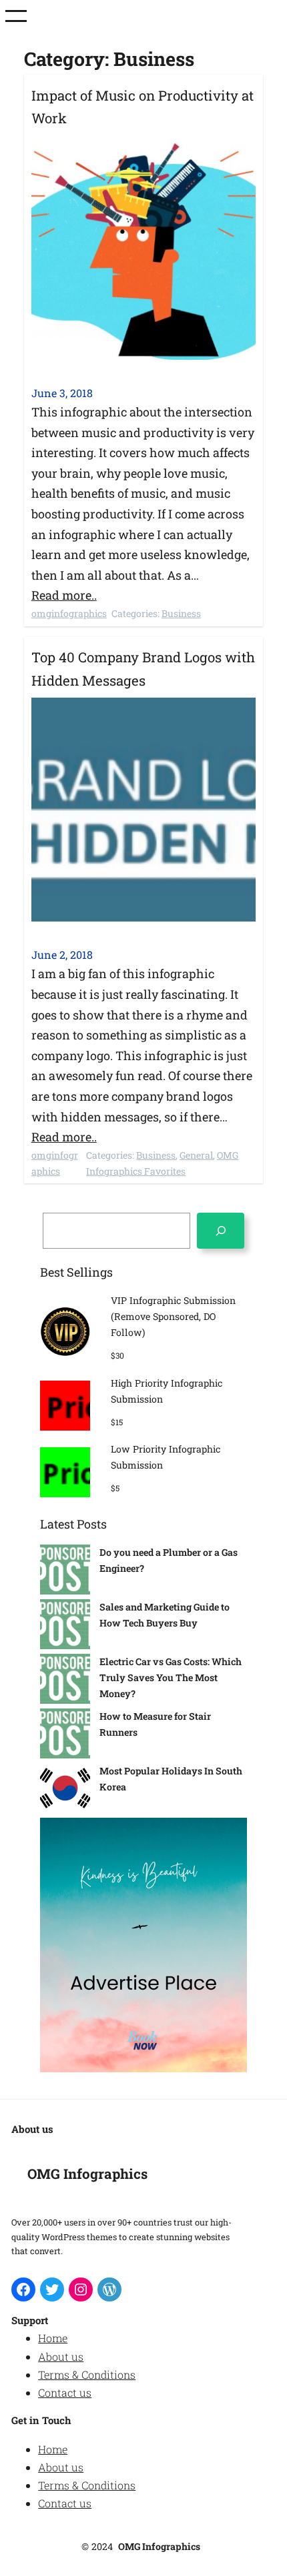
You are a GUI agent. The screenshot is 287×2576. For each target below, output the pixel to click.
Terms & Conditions (87, 2374)
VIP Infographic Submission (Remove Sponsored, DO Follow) (173, 1316)
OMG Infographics (87, 2174)
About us (61, 2356)
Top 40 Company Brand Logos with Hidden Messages (143, 669)
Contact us (65, 2392)
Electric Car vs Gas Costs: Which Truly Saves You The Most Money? (171, 1677)
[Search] (221, 1230)
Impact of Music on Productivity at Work (142, 107)
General (196, 1155)
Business (181, 613)
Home (53, 2338)
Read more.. (64, 595)
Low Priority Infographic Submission (166, 1457)
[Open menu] (16, 16)
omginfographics (69, 613)
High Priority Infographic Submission (167, 1391)
